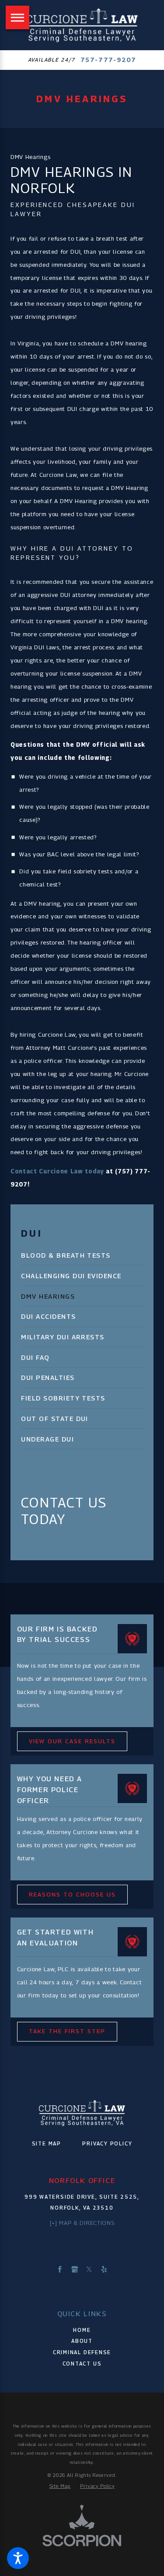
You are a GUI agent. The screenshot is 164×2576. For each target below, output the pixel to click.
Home (82, 2330)
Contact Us (82, 2364)
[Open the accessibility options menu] (18, 2558)
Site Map (47, 2144)
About (82, 2341)
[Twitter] (89, 2269)
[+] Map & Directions (82, 2223)
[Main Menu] (17, 17)
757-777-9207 (108, 60)
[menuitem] (82, 1255)
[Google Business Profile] (75, 2269)
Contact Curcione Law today (57, 1171)
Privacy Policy (107, 2144)
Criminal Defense (82, 2352)
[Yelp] (104, 2269)
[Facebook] (60, 2269)
